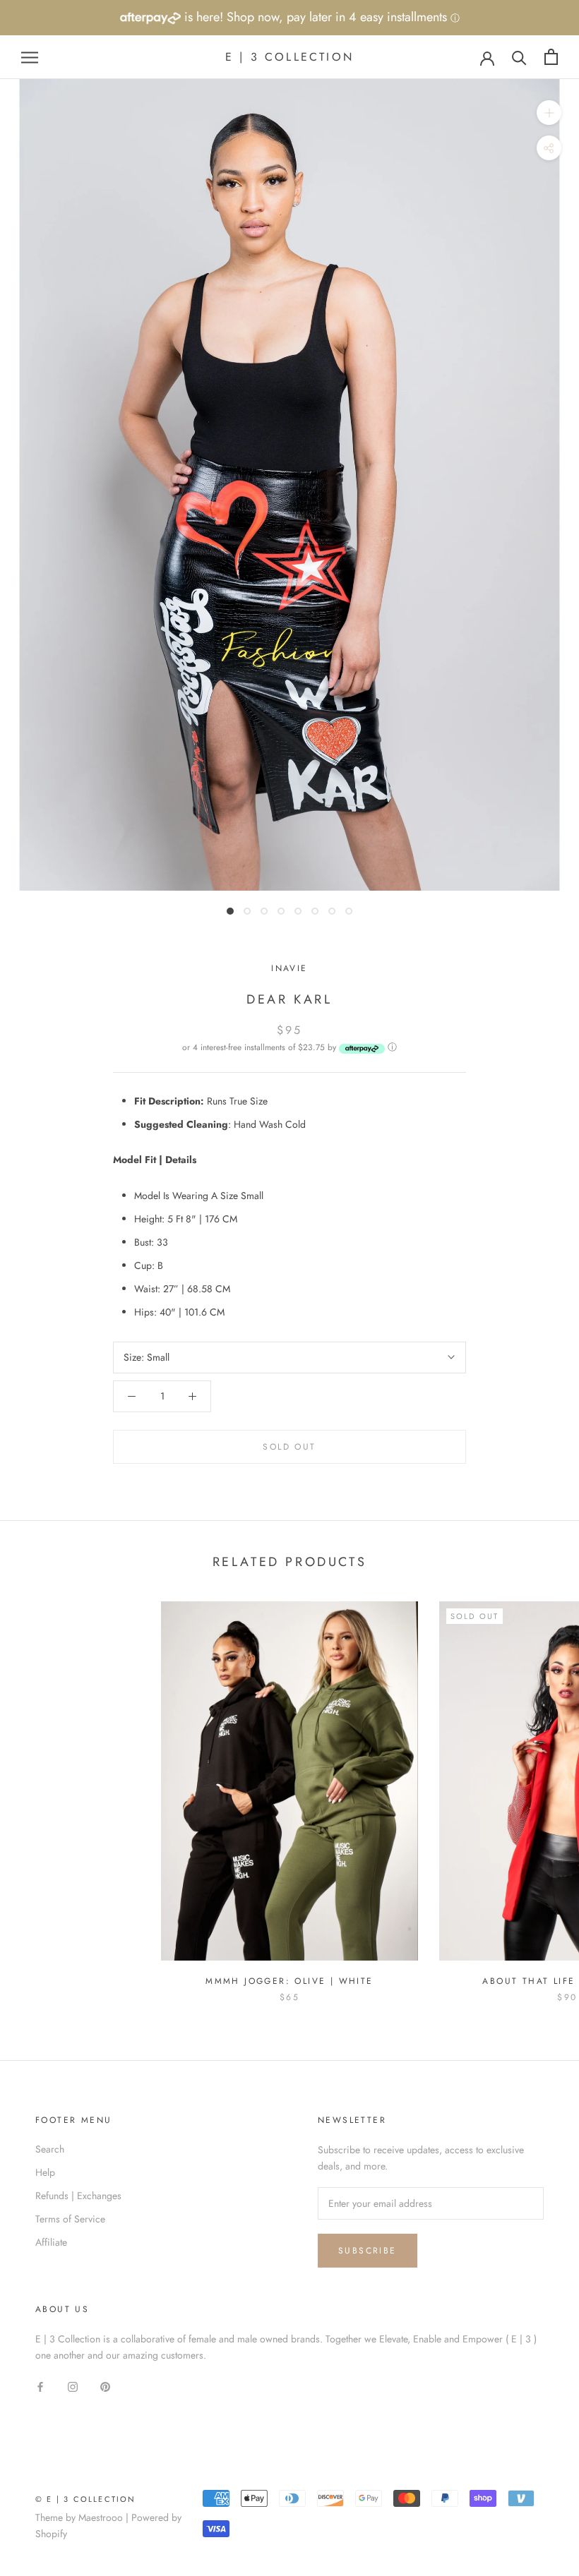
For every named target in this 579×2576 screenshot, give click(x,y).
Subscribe (368, 2251)
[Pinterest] (105, 2386)
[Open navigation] (30, 57)
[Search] (519, 57)
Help (45, 2172)
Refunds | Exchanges (78, 2196)
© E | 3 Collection (86, 2499)
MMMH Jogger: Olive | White (289, 1981)
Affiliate (51, 2242)
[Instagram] (73, 2386)
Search (50, 2149)
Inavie (289, 968)
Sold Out (289, 1447)
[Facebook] (40, 2386)
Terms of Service (70, 2219)
